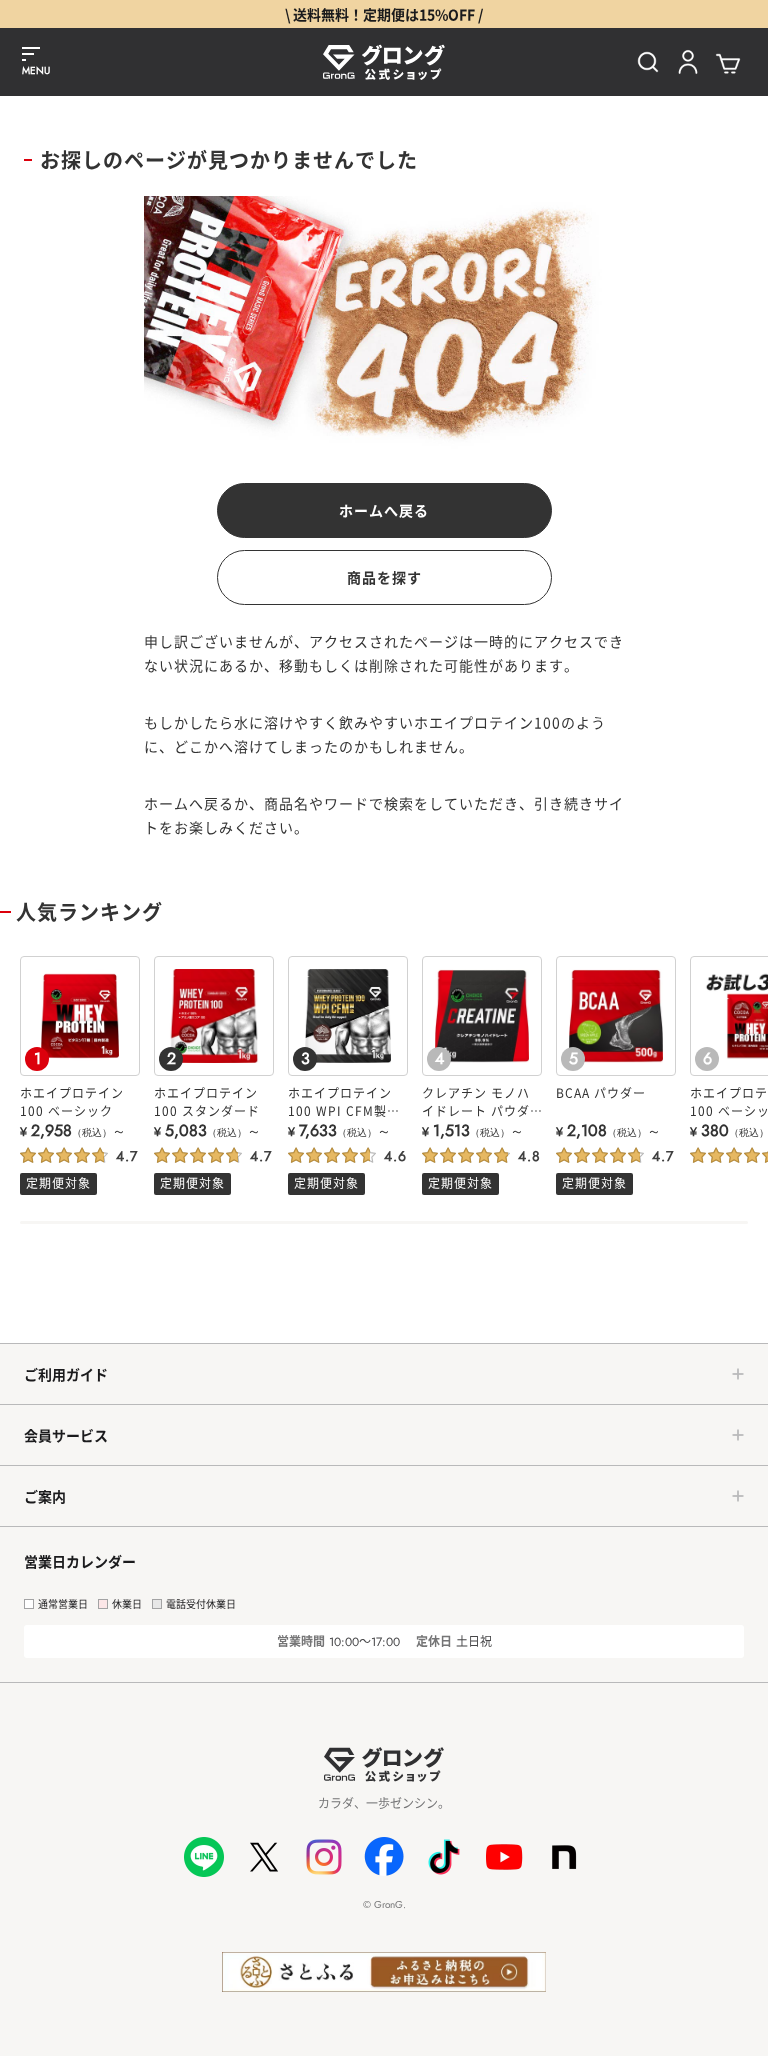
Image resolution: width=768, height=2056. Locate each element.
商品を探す (384, 577)
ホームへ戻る (384, 510)
